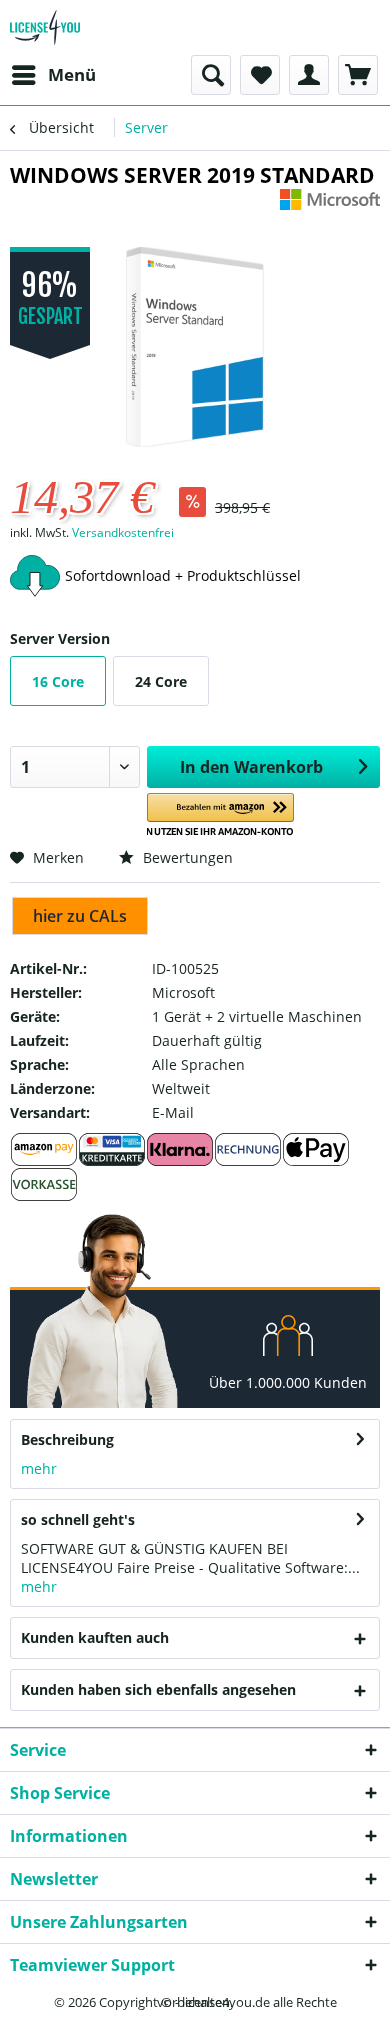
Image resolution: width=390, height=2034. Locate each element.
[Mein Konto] (309, 75)
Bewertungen (186, 857)
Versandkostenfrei (123, 532)
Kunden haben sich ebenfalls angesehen (158, 1689)
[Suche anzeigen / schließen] (211, 75)
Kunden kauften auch (95, 1637)
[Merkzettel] (260, 75)
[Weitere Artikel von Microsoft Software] (330, 206)
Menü (72, 74)
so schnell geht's (78, 1519)
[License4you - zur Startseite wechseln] (45, 27)
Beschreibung (67, 1439)
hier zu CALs (80, 916)
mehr (39, 1468)
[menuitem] (53, 75)
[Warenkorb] (358, 75)
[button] (220, 815)
